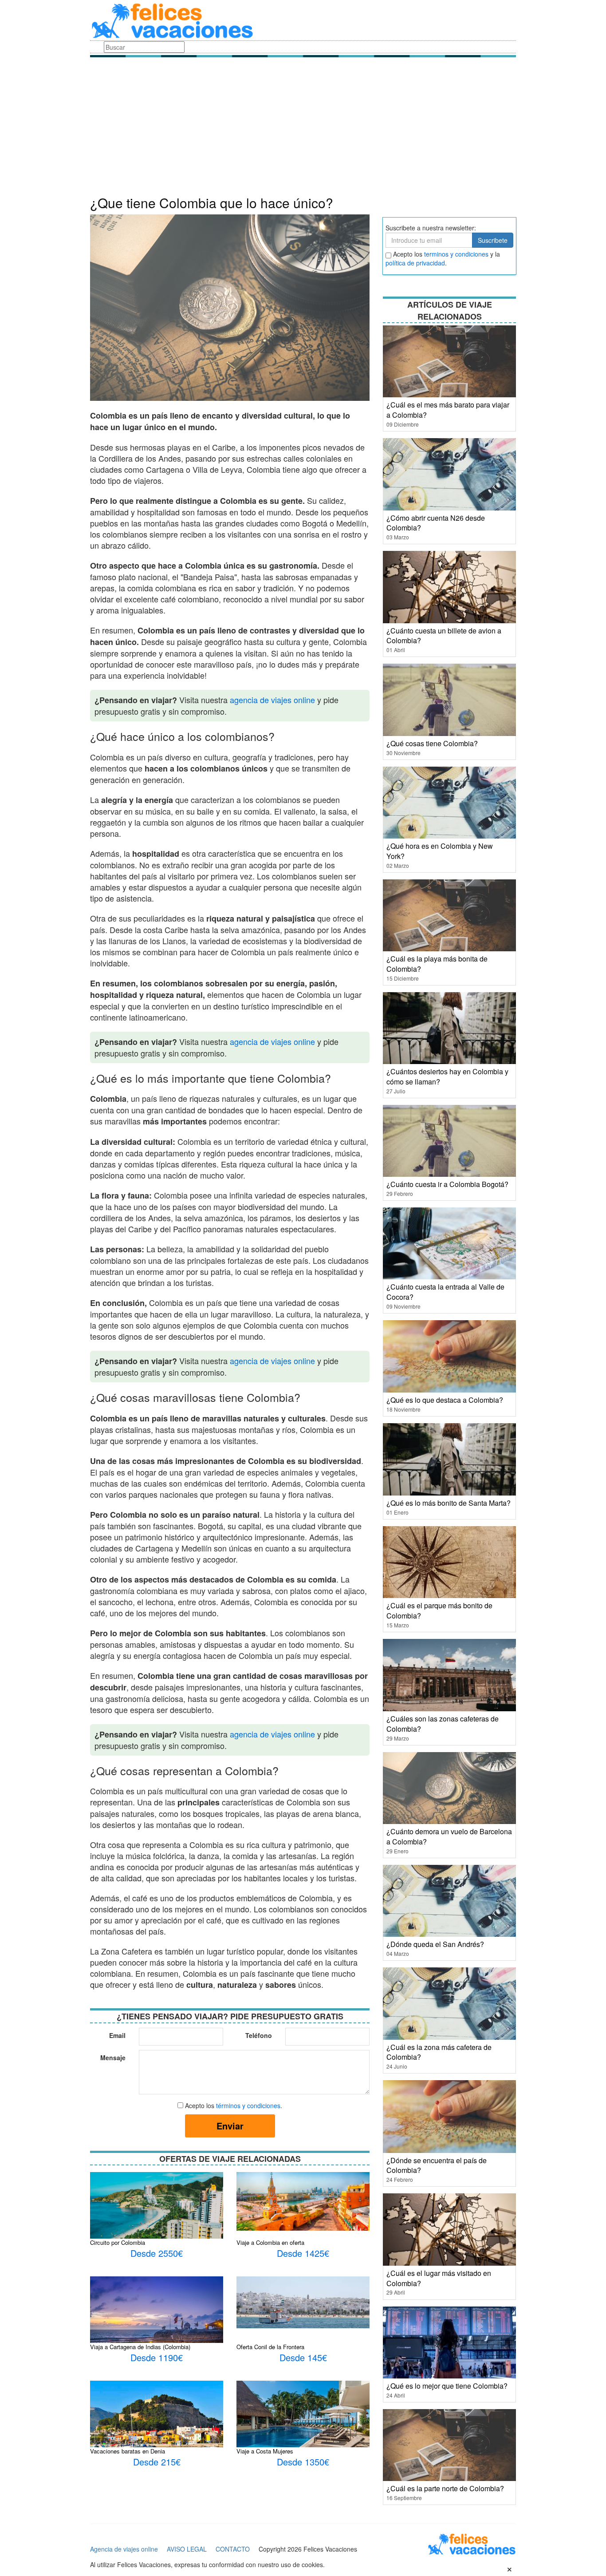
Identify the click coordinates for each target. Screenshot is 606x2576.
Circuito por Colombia (118, 2242)
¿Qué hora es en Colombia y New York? (440, 851)
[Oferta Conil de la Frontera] (303, 2301)
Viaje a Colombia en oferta (270, 2242)
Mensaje (113, 2058)
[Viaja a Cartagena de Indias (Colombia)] (157, 2319)
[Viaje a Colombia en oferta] (303, 2200)
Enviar (230, 2126)
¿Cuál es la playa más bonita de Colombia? (437, 964)
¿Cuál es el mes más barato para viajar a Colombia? (448, 410)
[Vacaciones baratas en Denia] (157, 2424)
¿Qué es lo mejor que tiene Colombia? (447, 2386)
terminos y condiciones (456, 254)
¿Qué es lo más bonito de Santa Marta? (449, 1503)
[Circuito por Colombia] (157, 2216)
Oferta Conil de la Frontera (270, 2347)
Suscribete (493, 240)
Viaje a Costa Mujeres (265, 2451)
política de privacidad (415, 263)
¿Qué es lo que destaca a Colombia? (445, 1400)
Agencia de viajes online (124, 2549)
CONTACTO (233, 2549)
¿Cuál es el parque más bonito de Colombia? (439, 1610)
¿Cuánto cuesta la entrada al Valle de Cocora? (445, 1292)
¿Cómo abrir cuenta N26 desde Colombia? (436, 523)
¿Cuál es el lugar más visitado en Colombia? (439, 2278)
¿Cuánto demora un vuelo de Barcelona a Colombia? (449, 1836)
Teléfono (259, 2035)
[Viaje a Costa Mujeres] (303, 2424)
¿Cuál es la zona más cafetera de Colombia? (439, 2052)
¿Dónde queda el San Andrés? (435, 1944)
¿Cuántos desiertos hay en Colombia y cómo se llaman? (447, 1076)
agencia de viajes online (272, 700)
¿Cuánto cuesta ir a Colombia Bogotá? (447, 1184)
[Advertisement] (303, 129)
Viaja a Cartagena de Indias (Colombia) (140, 2347)
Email (117, 2035)
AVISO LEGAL (187, 2549)
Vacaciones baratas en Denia (128, 2451)
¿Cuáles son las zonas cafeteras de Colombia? (443, 1724)
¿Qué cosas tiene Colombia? (432, 743)
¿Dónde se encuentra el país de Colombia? (437, 2165)
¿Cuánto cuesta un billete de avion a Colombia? (444, 636)
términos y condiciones (248, 2105)
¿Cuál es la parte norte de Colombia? (445, 2488)
